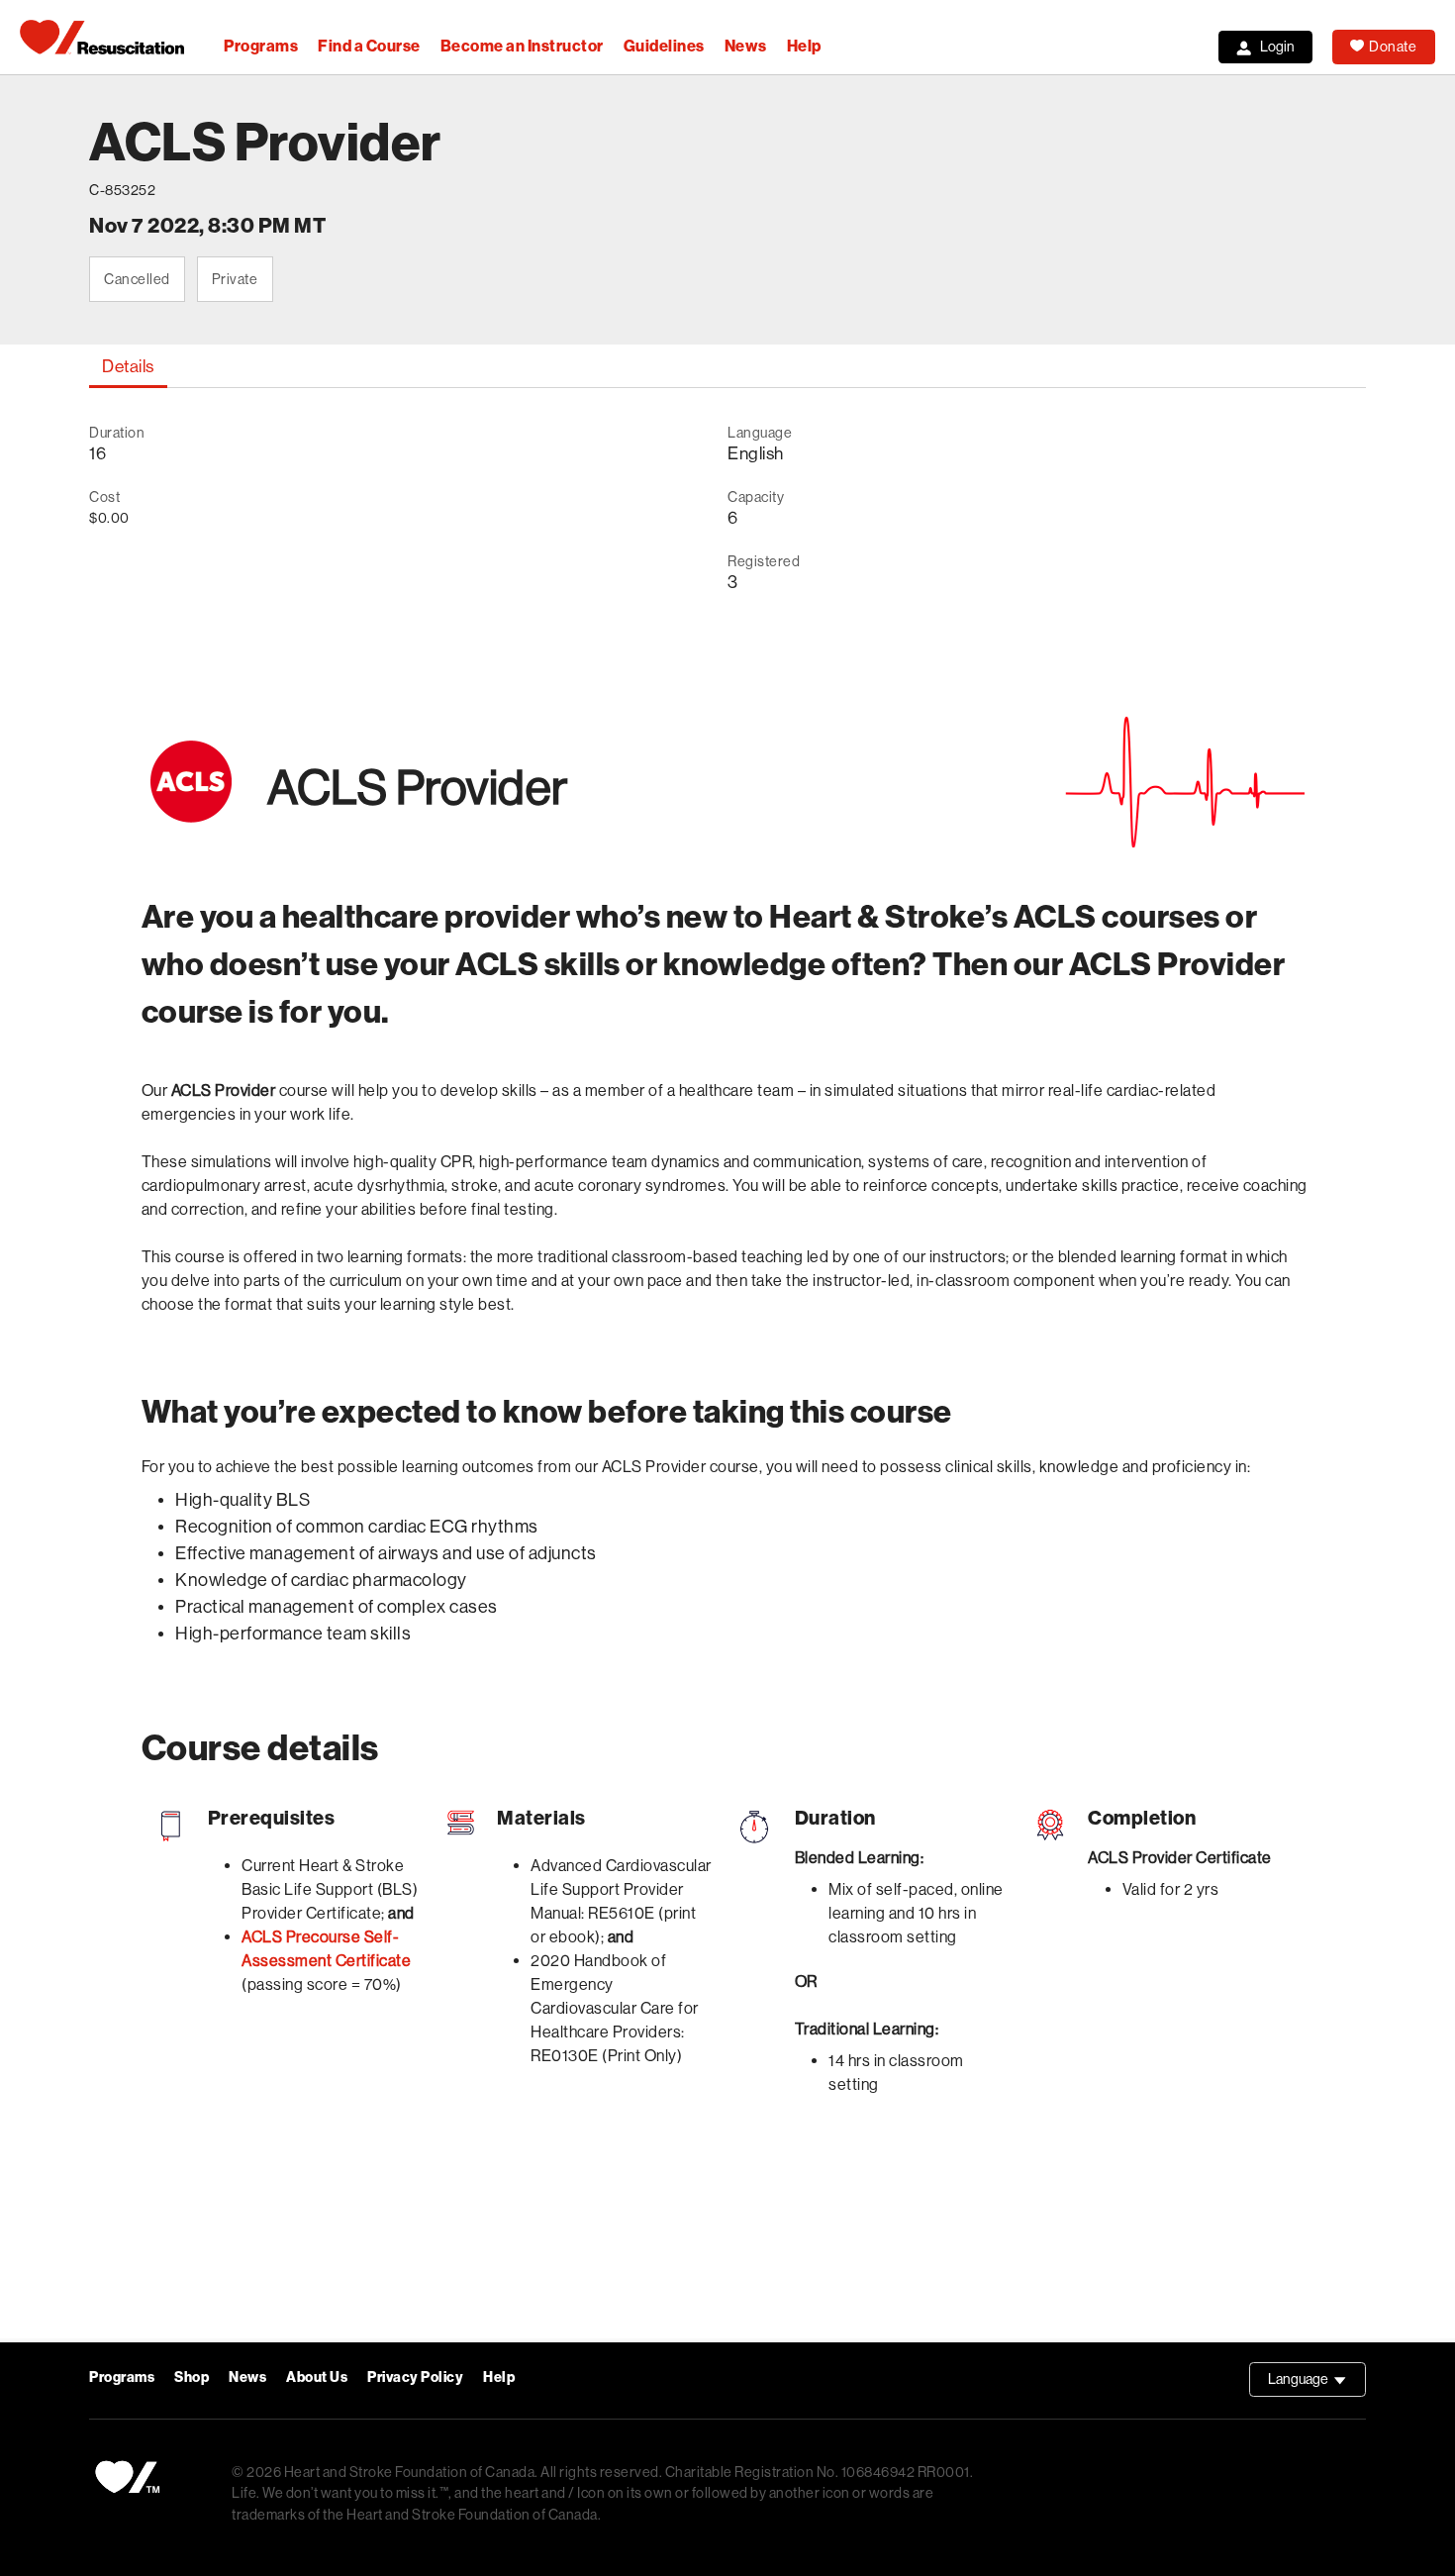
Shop (192, 2378)
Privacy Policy (415, 2378)
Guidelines (664, 46)
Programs (261, 46)
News (746, 46)
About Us (317, 2378)
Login (1277, 47)
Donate (1393, 47)
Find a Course (369, 46)
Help (804, 46)
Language (1317, 2384)
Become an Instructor (522, 46)
